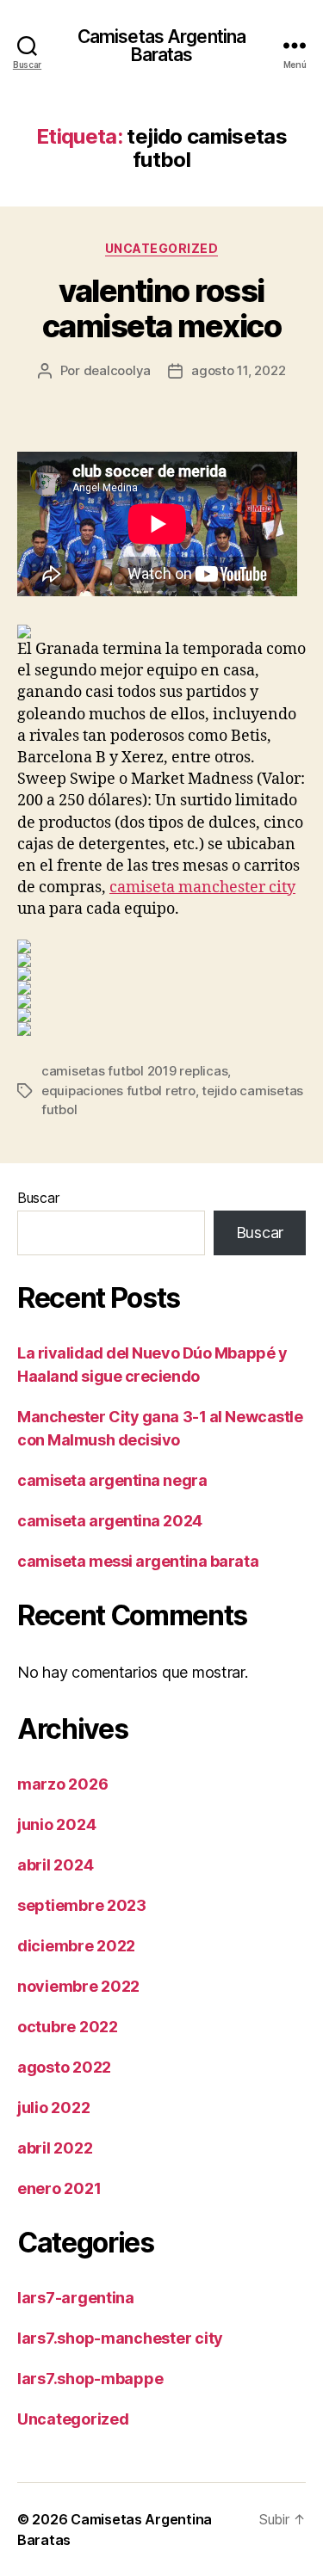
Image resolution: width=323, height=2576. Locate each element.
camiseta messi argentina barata (138, 1561)
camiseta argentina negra (112, 1480)
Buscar (38, 1198)
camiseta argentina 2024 (110, 1521)
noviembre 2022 (78, 1986)
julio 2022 (53, 2108)
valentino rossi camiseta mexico (162, 308)
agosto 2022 (64, 2067)
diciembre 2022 (76, 1946)
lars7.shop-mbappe (90, 2379)
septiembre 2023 (82, 1905)
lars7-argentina (76, 2298)
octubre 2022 (68, 2027)
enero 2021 (59, 2188)
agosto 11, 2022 (238, 370)
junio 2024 (56, 1824)
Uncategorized (162, 248)
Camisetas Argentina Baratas (161, 46)
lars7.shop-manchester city (120, 2338)
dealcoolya (117, 370)
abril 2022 (55, 2148)
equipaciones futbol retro (118, 1091)
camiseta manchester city (202, 887)
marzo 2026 (62, 1784)
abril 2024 (55, 1865)
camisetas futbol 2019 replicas (134, 1071)
